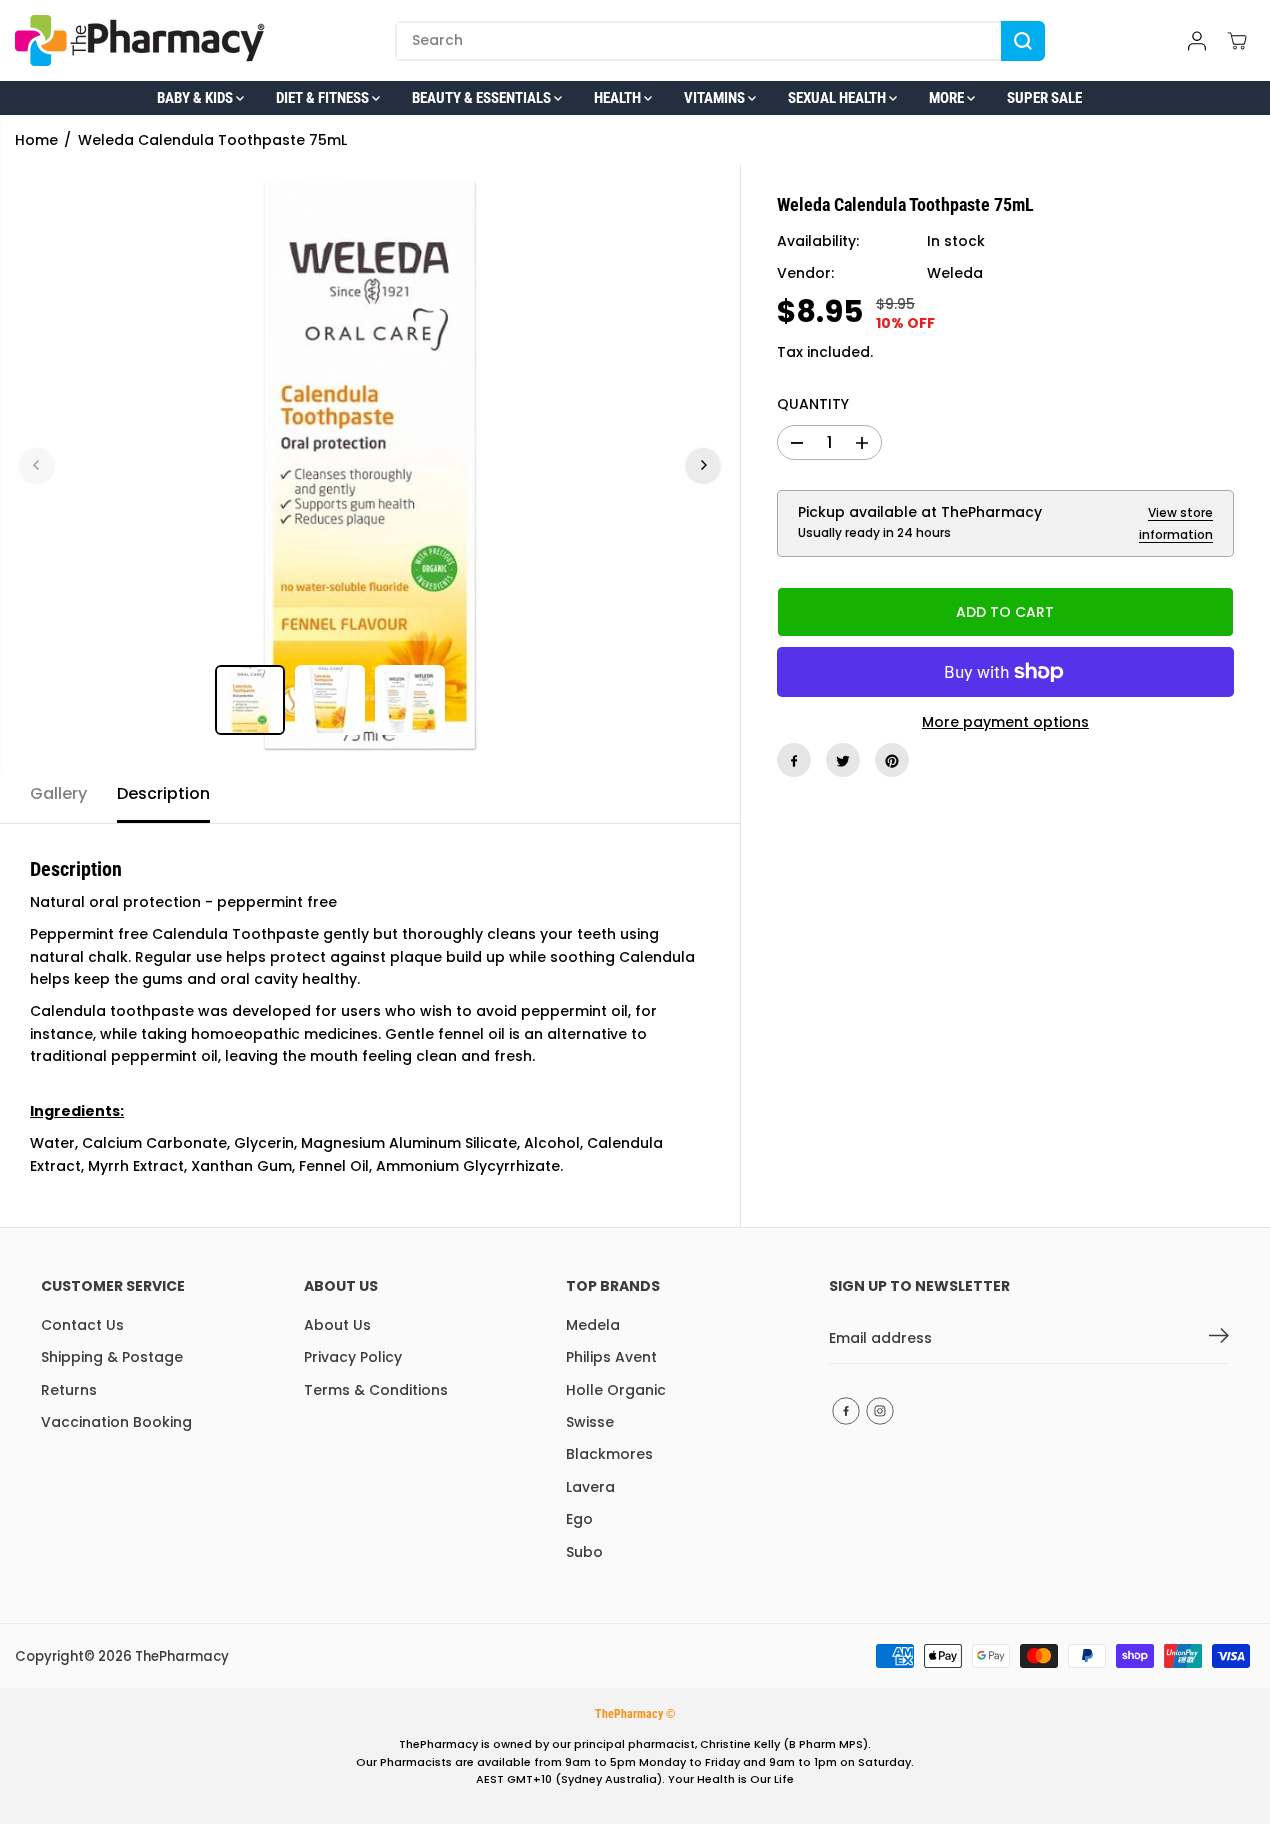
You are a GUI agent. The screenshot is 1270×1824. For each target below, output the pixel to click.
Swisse (590, 1422)
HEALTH (619, 98)
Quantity (813, 405)
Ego (579, 1519)
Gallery (58, 793)
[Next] (703, 465)
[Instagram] (880, 1411)
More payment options (1005, 722)
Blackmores (609, 1454)
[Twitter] (843, 761)
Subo (584, 1552)
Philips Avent (611, 1357)
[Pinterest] (892, 761)
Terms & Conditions (376, 1390)
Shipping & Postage (112, 1357)
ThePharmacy (182, 1656)
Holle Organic (616, 1390)
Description (163, 793)
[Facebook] (794, 761)
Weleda (955, 274)
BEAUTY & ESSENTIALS (483, 98)
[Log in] (1197, 41)
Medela (593, 1325)
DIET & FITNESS (324, 98)
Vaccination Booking (116, 1422)
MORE (948, 98)
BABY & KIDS (196, 98)
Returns (69, 1390)
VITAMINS (716, 98)
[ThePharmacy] (140, 40)
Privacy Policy (353, 1357)
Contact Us (82, 1325)
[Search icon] (1023, 41)
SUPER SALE (1044, 98)
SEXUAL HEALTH (838, 98)
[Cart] (1237, 41)
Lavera (590, 1487)
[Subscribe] (1219, 1339)
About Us (337, 1325)
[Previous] (37, 465)
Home (36, 140)
